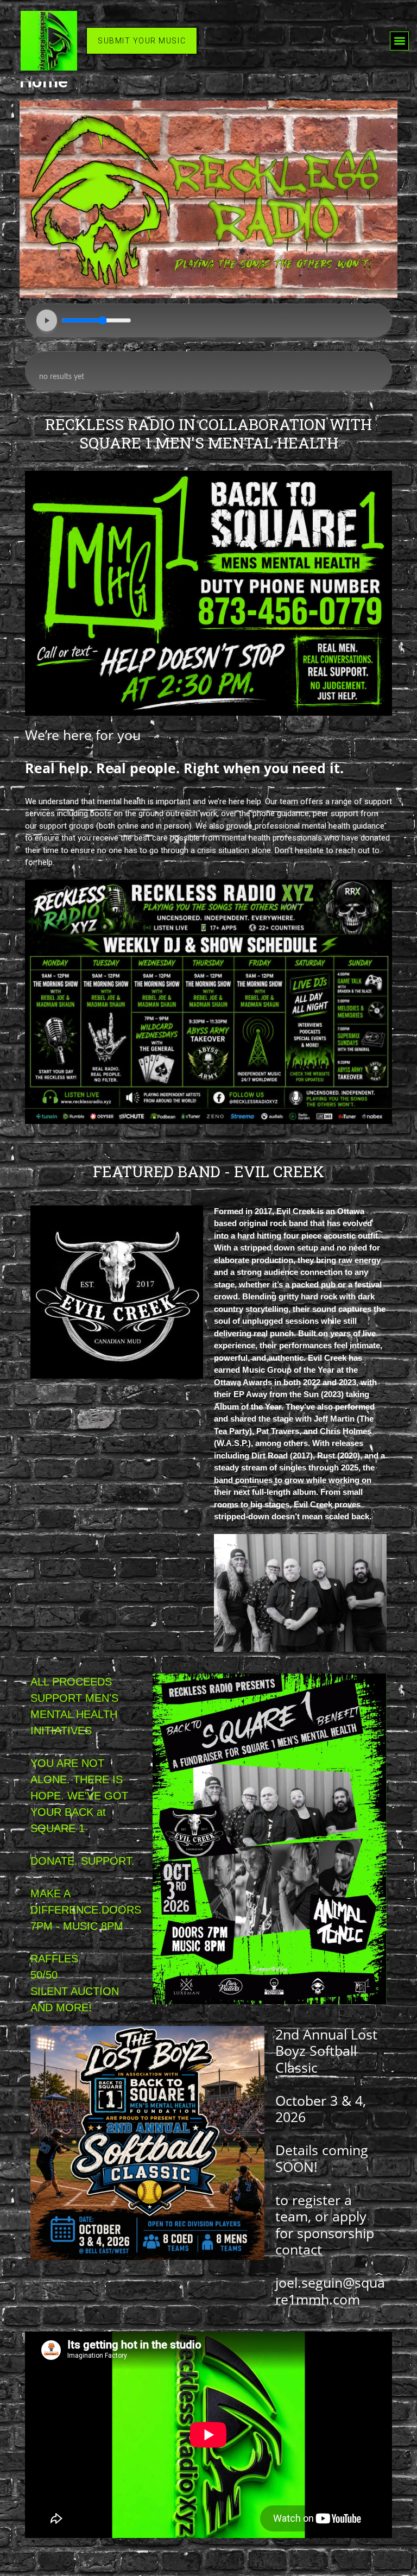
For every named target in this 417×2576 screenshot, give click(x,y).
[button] (399, 41)
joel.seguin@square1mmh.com (330, 2290)
